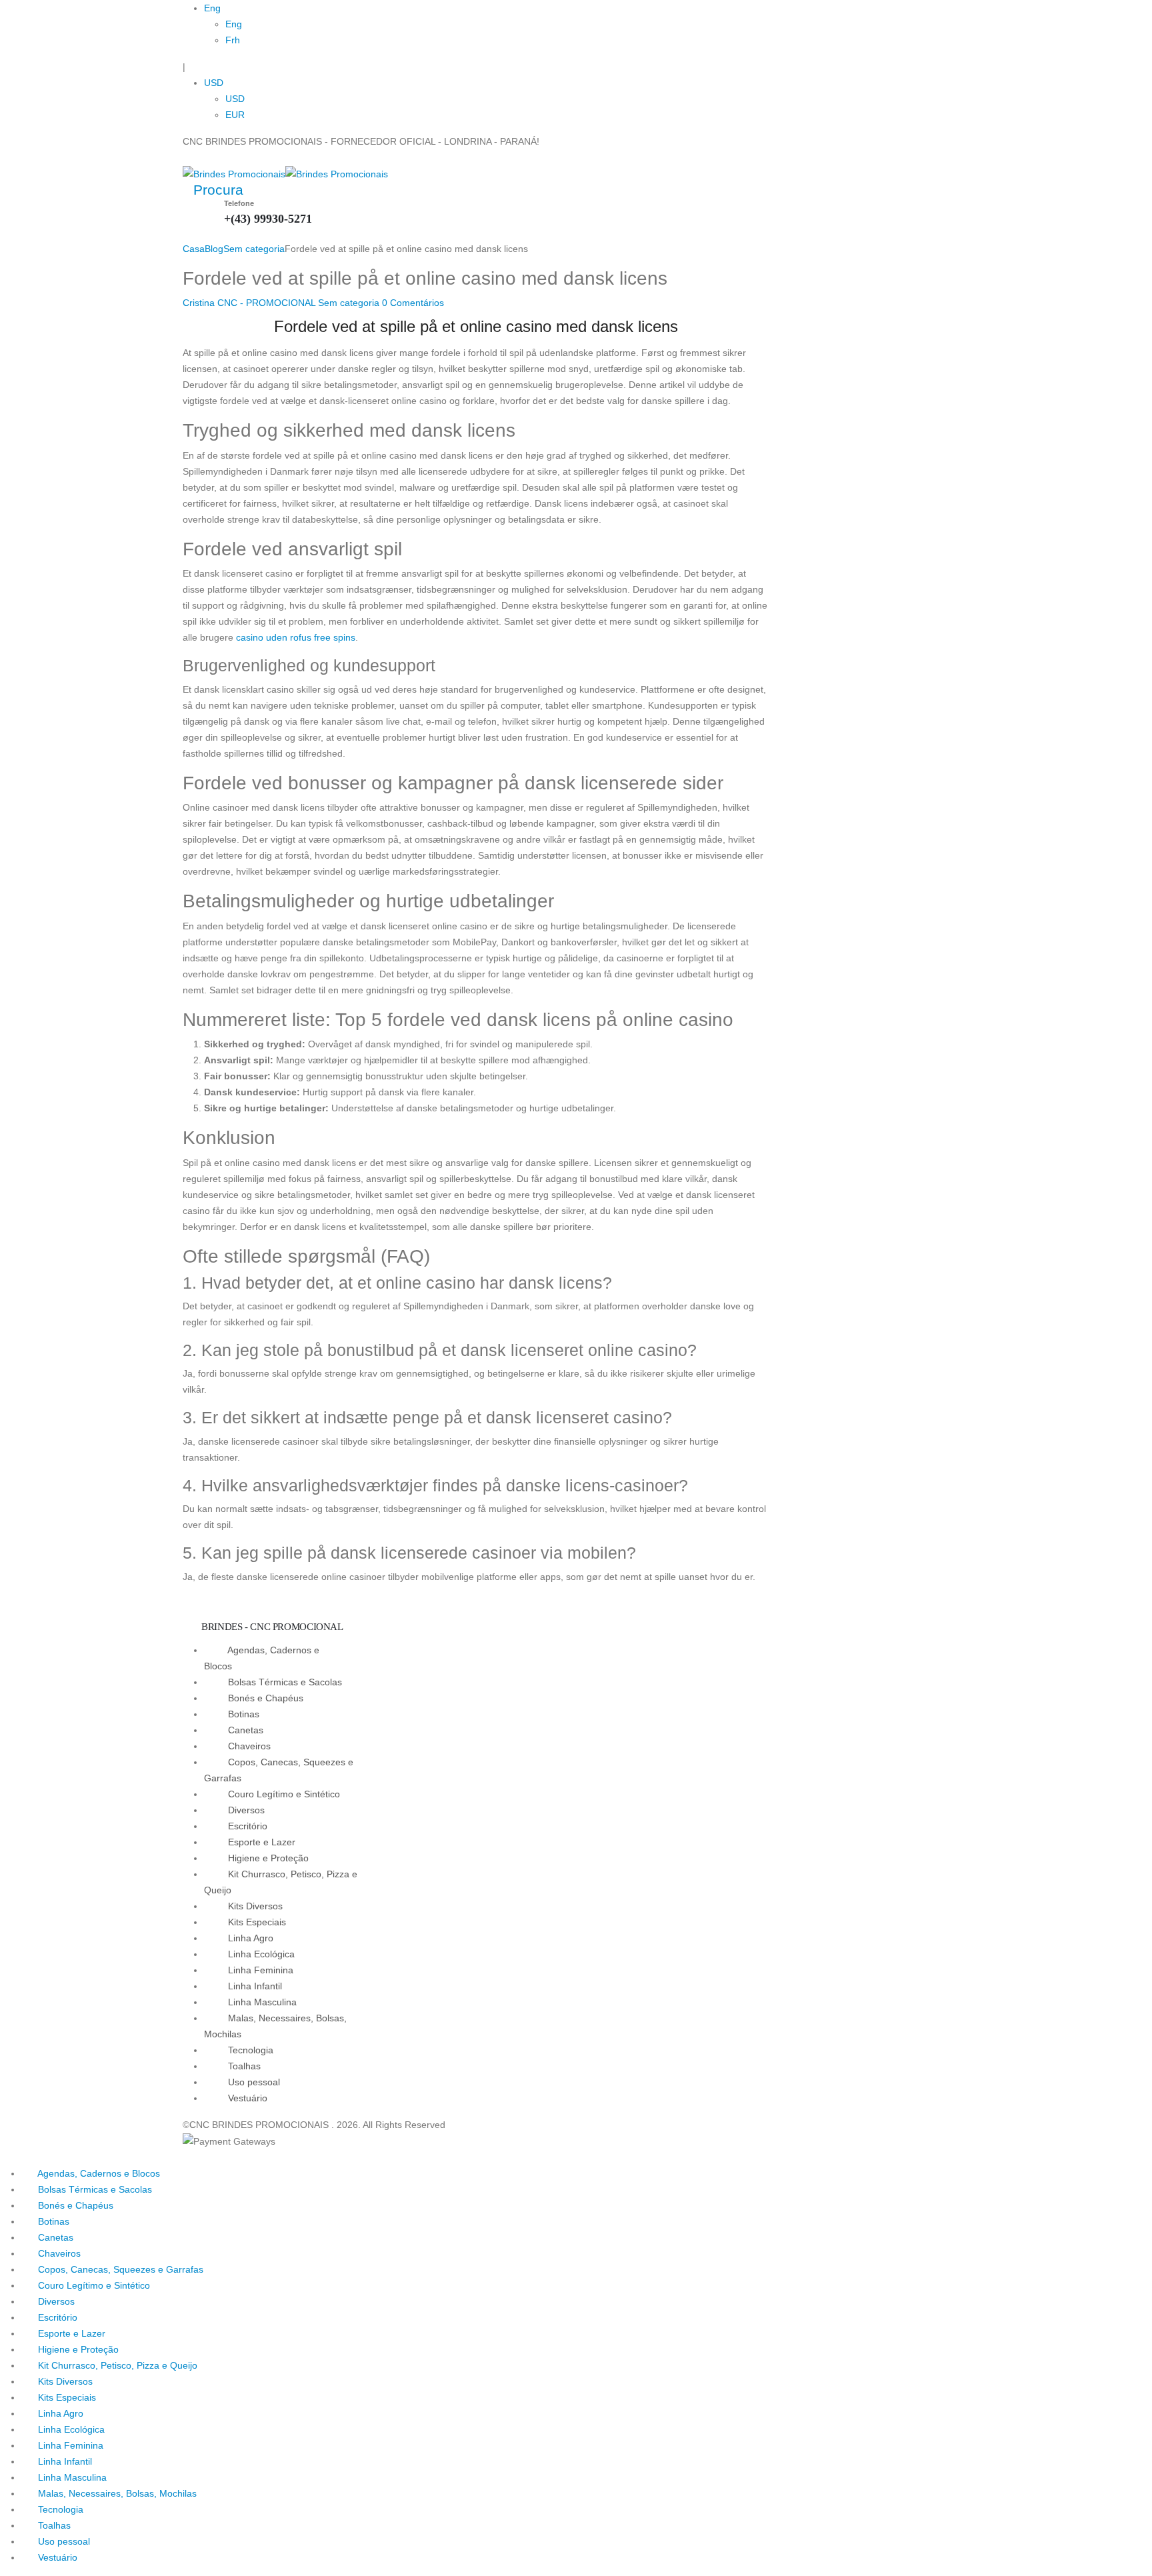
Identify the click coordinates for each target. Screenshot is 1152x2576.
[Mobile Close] (4, 2157)
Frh (233, 40)
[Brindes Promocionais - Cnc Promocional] (285, 173)
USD (214, 83)
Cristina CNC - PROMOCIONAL (249, 303)
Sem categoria (349, 303)
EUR (235, 115)
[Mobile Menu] (186, 157)
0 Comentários (413, 303)
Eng (212, 8)
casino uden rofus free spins (296, 637)
